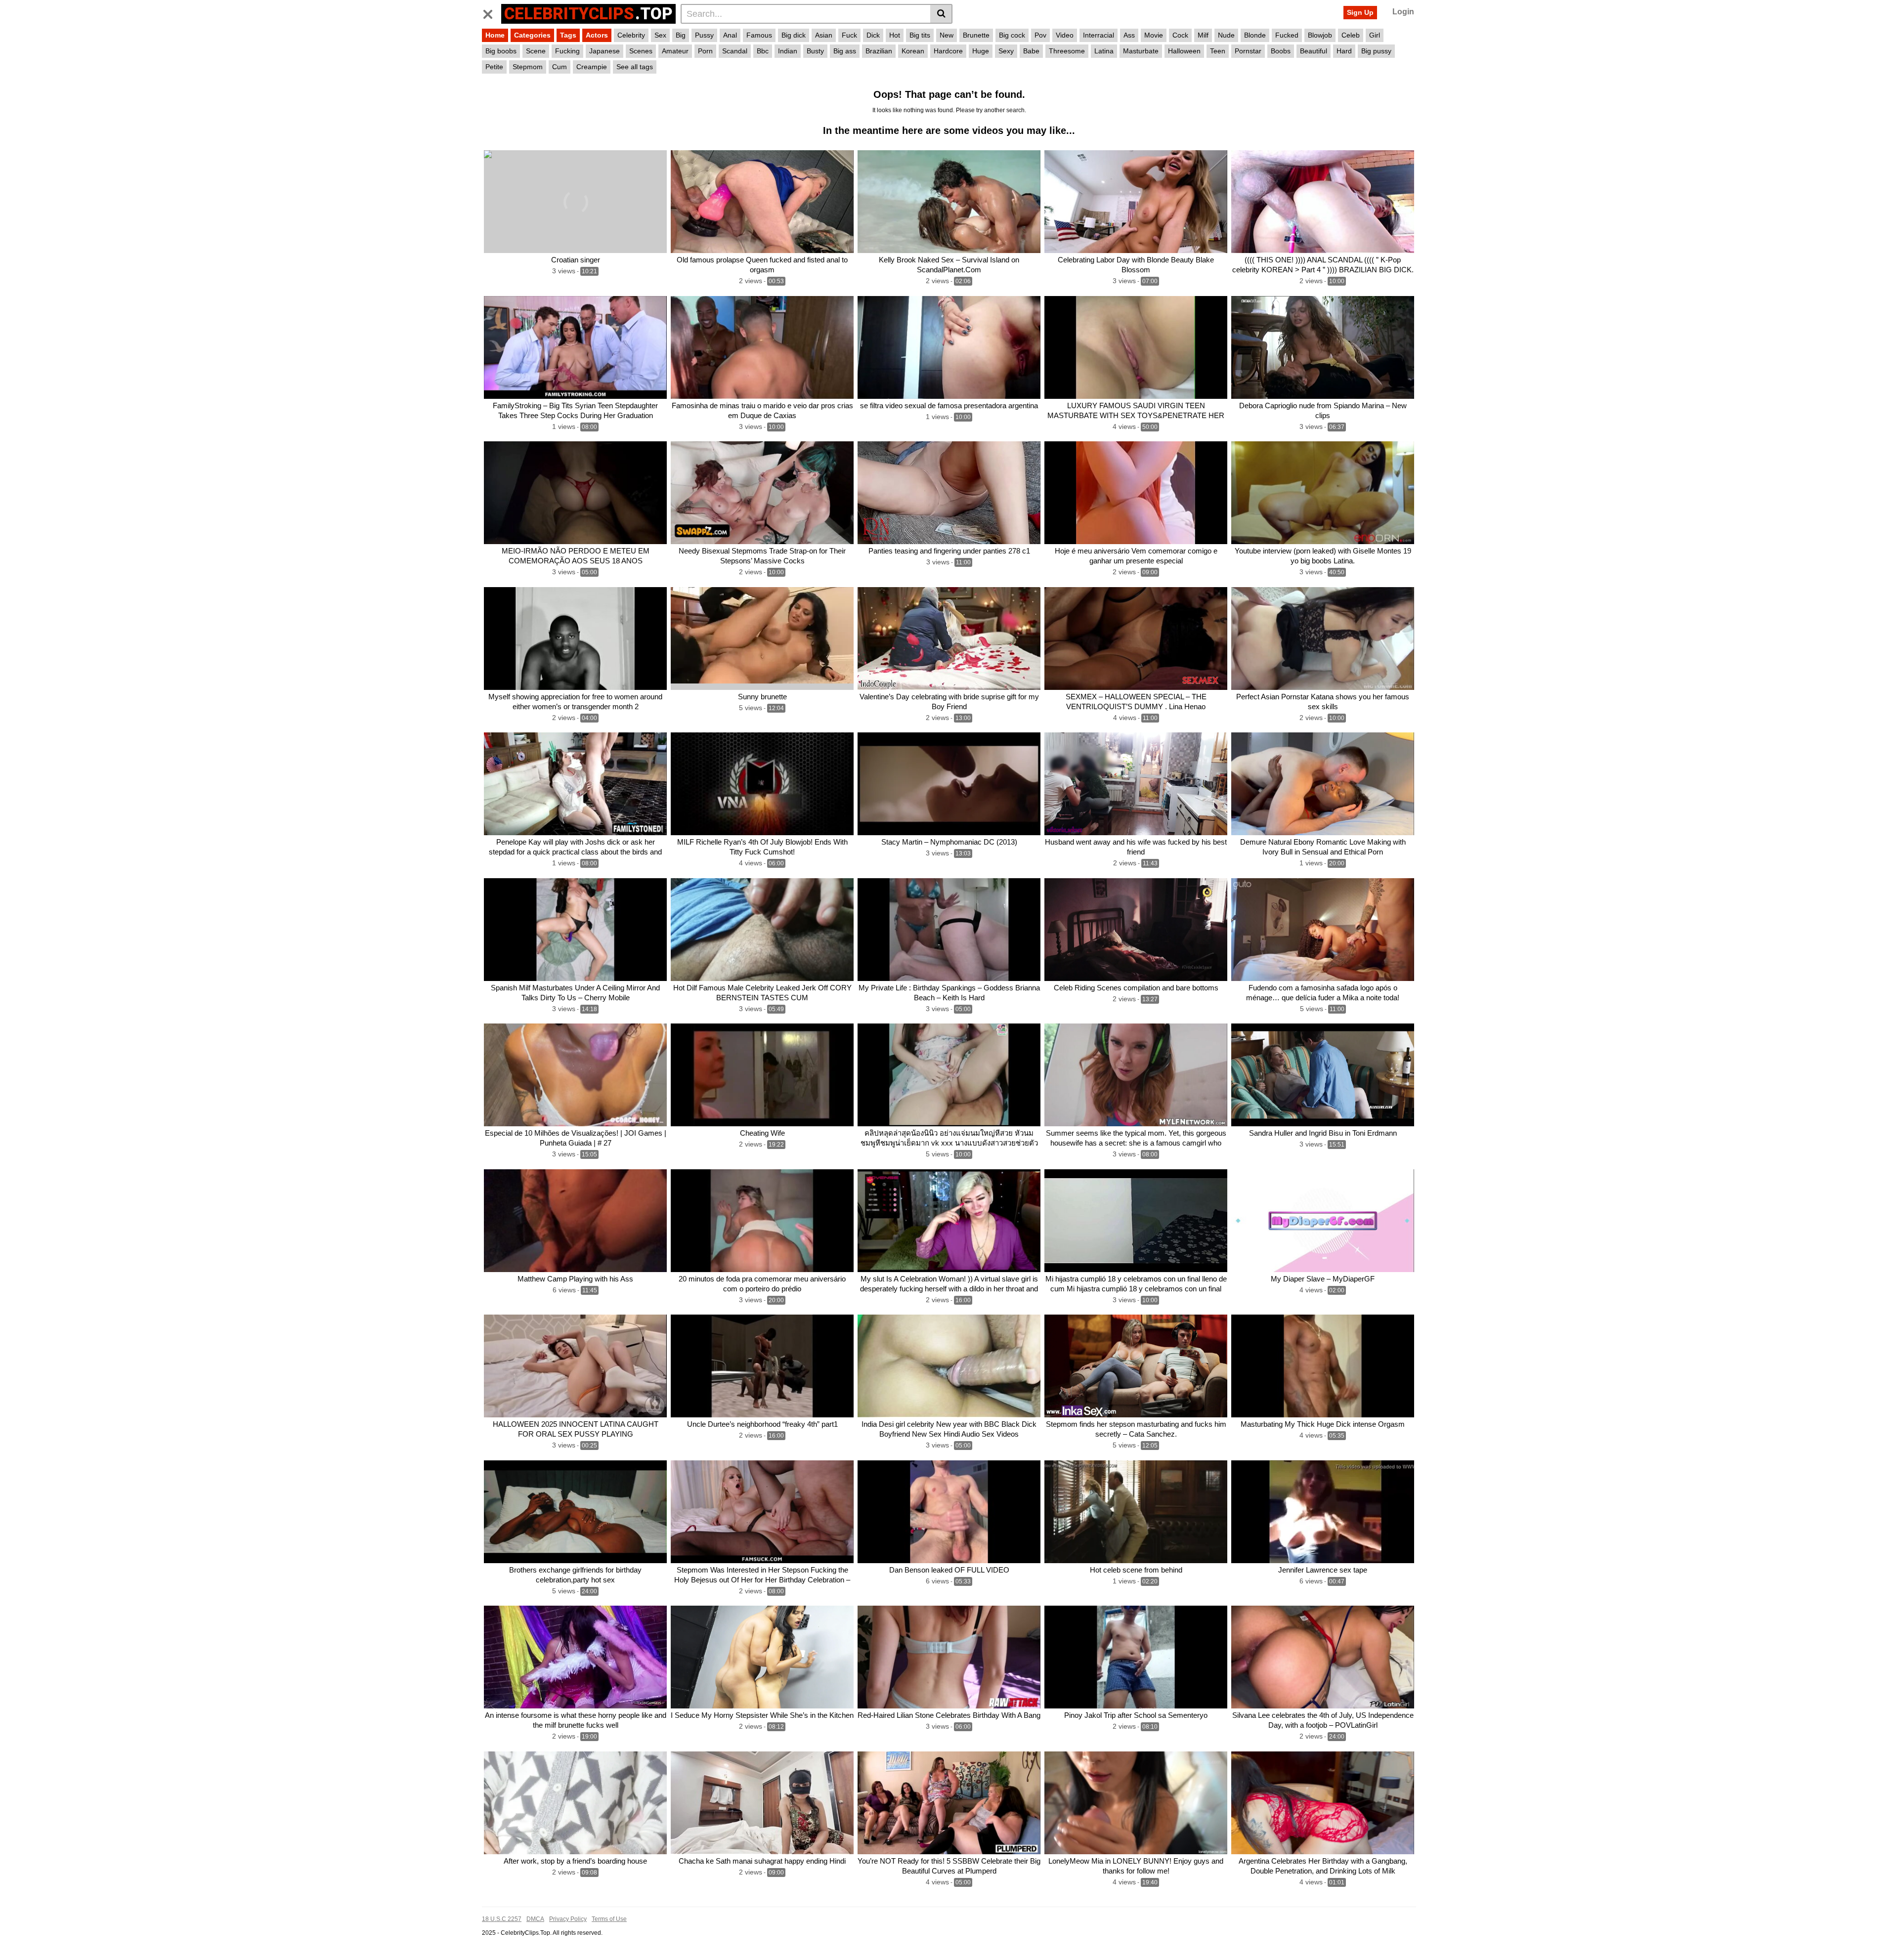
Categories (532, 35)
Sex (660, 35)
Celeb (1351, 35)
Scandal (735, 51)
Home (495, 35)
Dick (873, 35)
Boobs (1281, 51)
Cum (560, 67)
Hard (1344, 51)
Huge (981, 51)
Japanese (604, 51)
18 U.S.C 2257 (502, 1919)
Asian (824, 35)
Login (1403, 12)
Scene (536, 51)
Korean (913, 51)
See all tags (635, 67)
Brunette (976, 35)
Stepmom (528, 67)
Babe (1031, 51)
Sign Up (1360, 12)
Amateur (675, 51)
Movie (1154, 35)
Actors (597, 35)
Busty (815, 51)
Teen (1218, 51)
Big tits (920, 35)
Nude (1226, 35)
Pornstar (1248, 51)
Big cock (1012, 35)
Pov (1040, 35)
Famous (759, 35)
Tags (568, 35)
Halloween (1184, 51)
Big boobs (501, 51)
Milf (1203, 35)
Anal (730, 35)
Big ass (845, 51)
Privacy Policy (568, 1919)
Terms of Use (609, 1919)
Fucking (567, 51)
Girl (1375, 35)
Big (681, 35)
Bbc (763, 51)
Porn (705, 51)
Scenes (641, 51)
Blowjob (1320, 35)
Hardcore (948, 51)
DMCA (535, 1919)
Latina (1104, 51)
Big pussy (1376, 51)
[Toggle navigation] (492, 12)
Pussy (704, 35)
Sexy (1006, 51)
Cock (1180, 35)
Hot (895, 35)
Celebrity (631, 35)
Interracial (1099, 35)
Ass (1129, 35)
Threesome (1067, 51)
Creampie (592, 67)
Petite (494, 67)
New (947, 35)
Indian (788, 51)
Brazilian (879, 51)
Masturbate (1141, 51)
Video (1065, 35)
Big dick (794, 35)
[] (941, 14)
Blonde (1255, 35)
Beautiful (1314, 51)
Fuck (849, 35)
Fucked (1287, 35)
